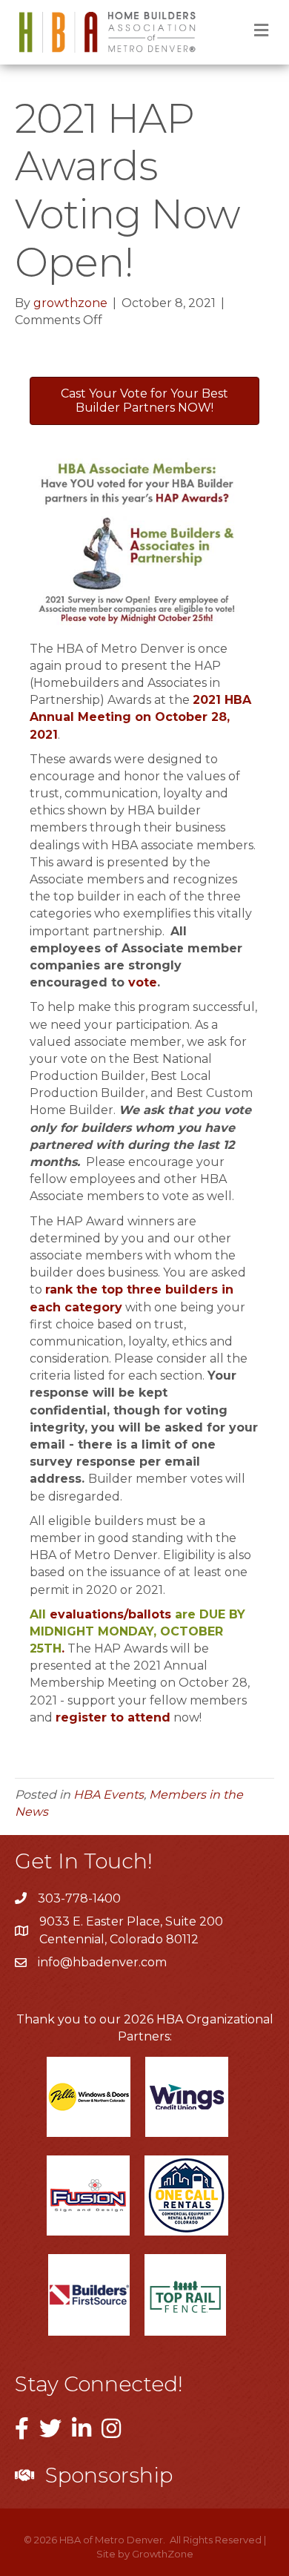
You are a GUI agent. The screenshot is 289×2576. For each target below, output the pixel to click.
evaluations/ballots (110, 1614)
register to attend (113, 1717)
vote (143, 982)
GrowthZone (163, 2554)
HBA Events (109, 1795)
